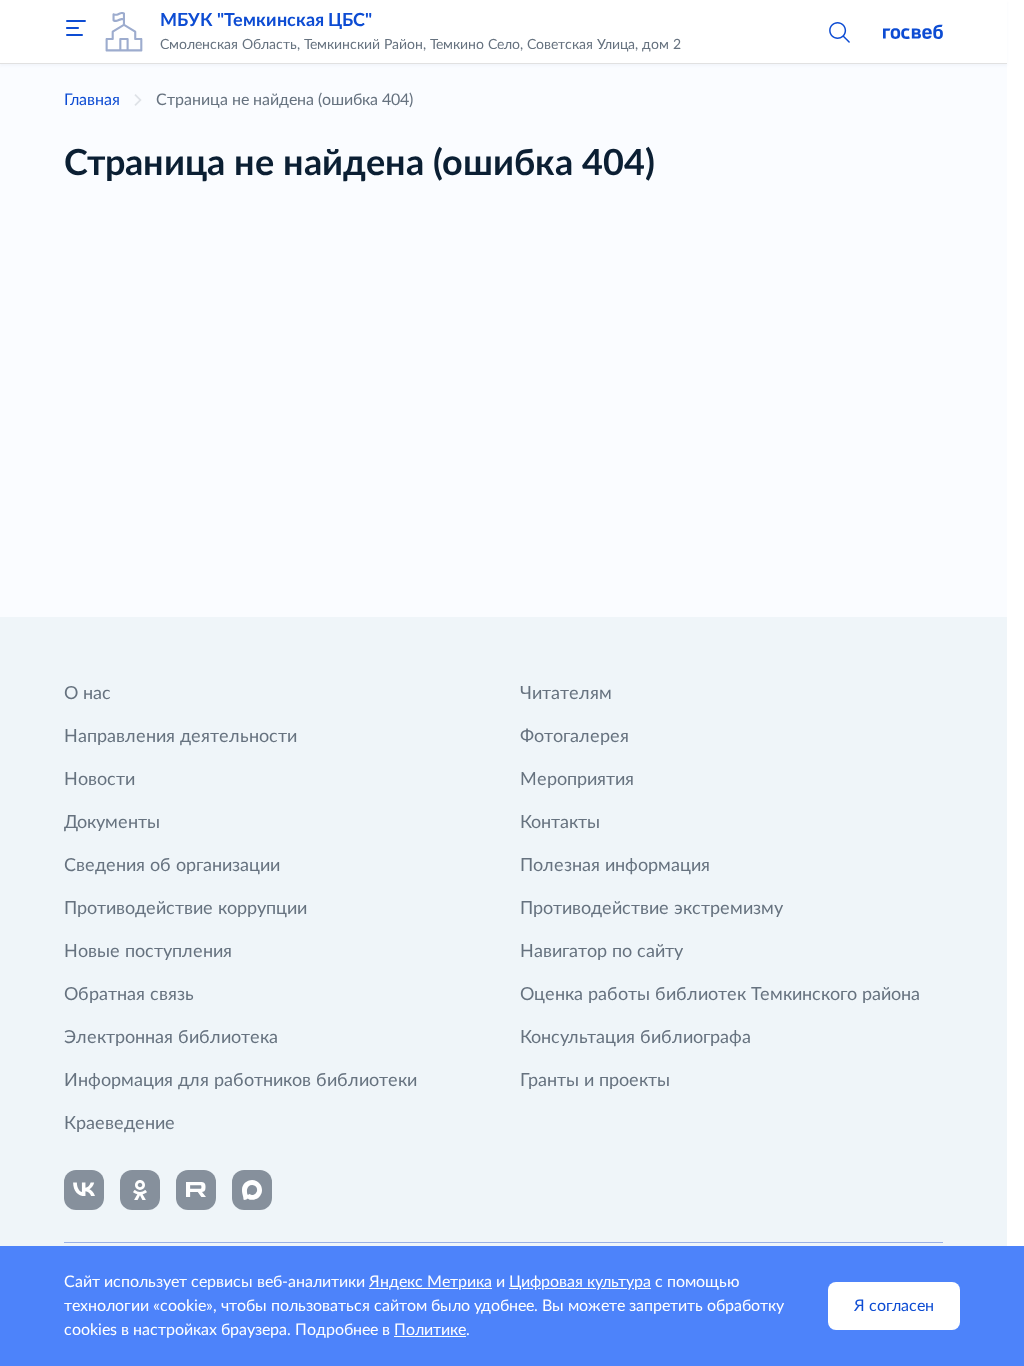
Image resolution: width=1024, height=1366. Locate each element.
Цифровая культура (580, 1282)
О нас (87, 694)
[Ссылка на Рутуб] (196, 1190)
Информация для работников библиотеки (240, 1081)
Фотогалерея (574, 737)
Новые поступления (148, 952)
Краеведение (119, 1124)
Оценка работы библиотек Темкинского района (720, 995)
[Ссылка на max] (252, 1190)
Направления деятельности (180, 737)
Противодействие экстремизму (651, 909)
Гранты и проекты (595, 1081)
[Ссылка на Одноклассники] (140, 1190)
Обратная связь (129, 995)
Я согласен (894, 1306)
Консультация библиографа (635, 1038)
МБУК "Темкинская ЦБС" (266, 21)
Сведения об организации (172, 866)
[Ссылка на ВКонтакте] (84, 1190)
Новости (99, 780)
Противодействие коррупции (185, 909)
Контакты (560, 823)
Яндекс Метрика (430, 1282)
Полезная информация (615, 866)
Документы (112, 823)
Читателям (566, 694)
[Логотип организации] (124, 32)
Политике (430, 1330)
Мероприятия (577, 780)
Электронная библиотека (171, 1038)
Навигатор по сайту (601, 952)
